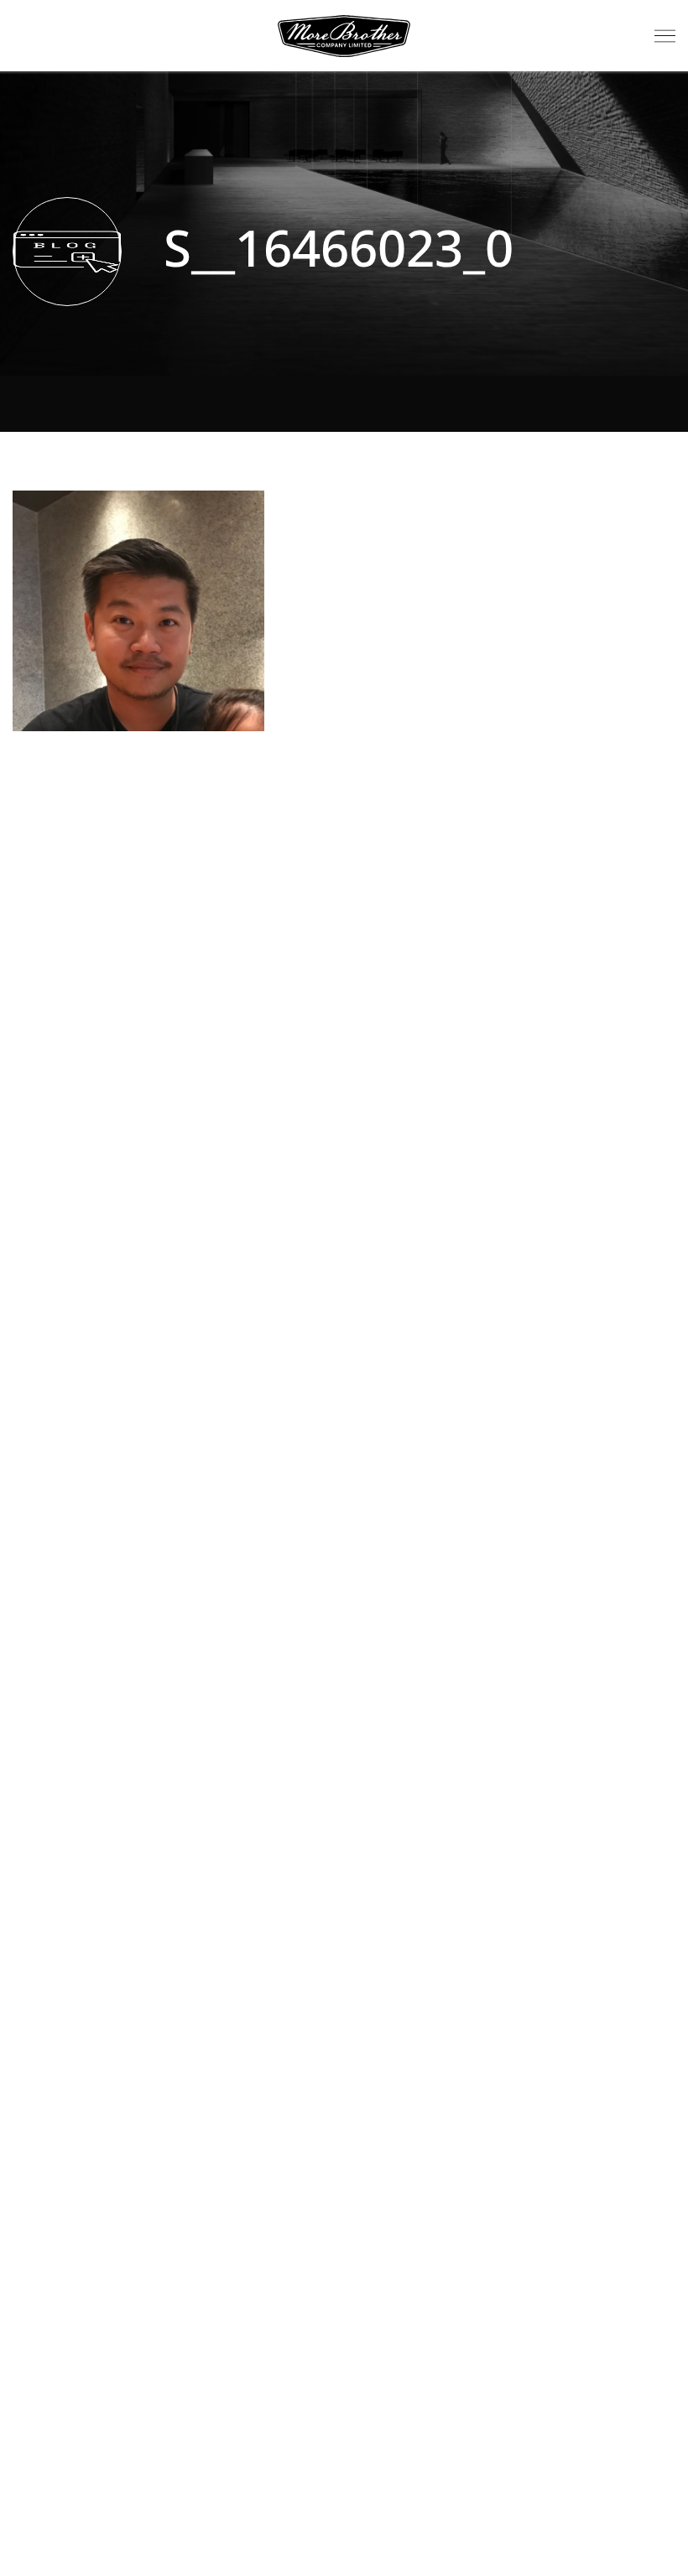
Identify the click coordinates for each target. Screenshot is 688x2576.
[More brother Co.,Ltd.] (344, 36)
